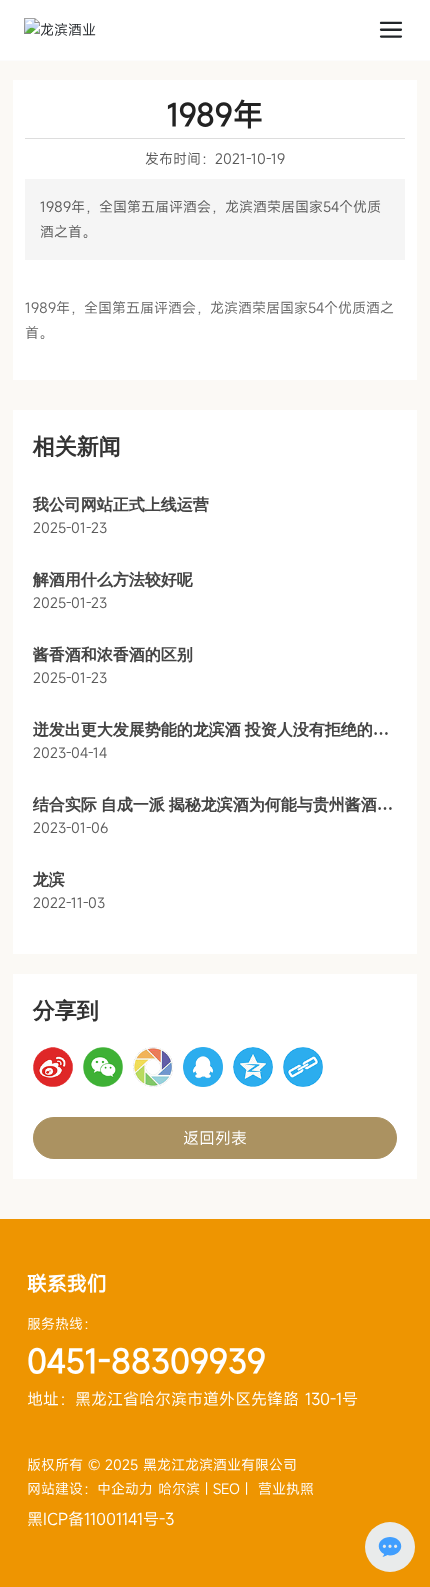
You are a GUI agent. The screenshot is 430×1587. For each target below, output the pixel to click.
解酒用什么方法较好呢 (113, 579)
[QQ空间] (253, 1067)
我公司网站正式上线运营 (121, 504)
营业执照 (286, 1488)
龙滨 (49, 879)
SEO (226, 1488)
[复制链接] (303, 1067)
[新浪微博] (53, 1067)
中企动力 (127, 1488)
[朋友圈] (153, 1067)
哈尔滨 (179, 1488)
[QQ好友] (203, 1067)
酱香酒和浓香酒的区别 (113, 654)
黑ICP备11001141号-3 (100, 1519)
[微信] (103, 1067)
